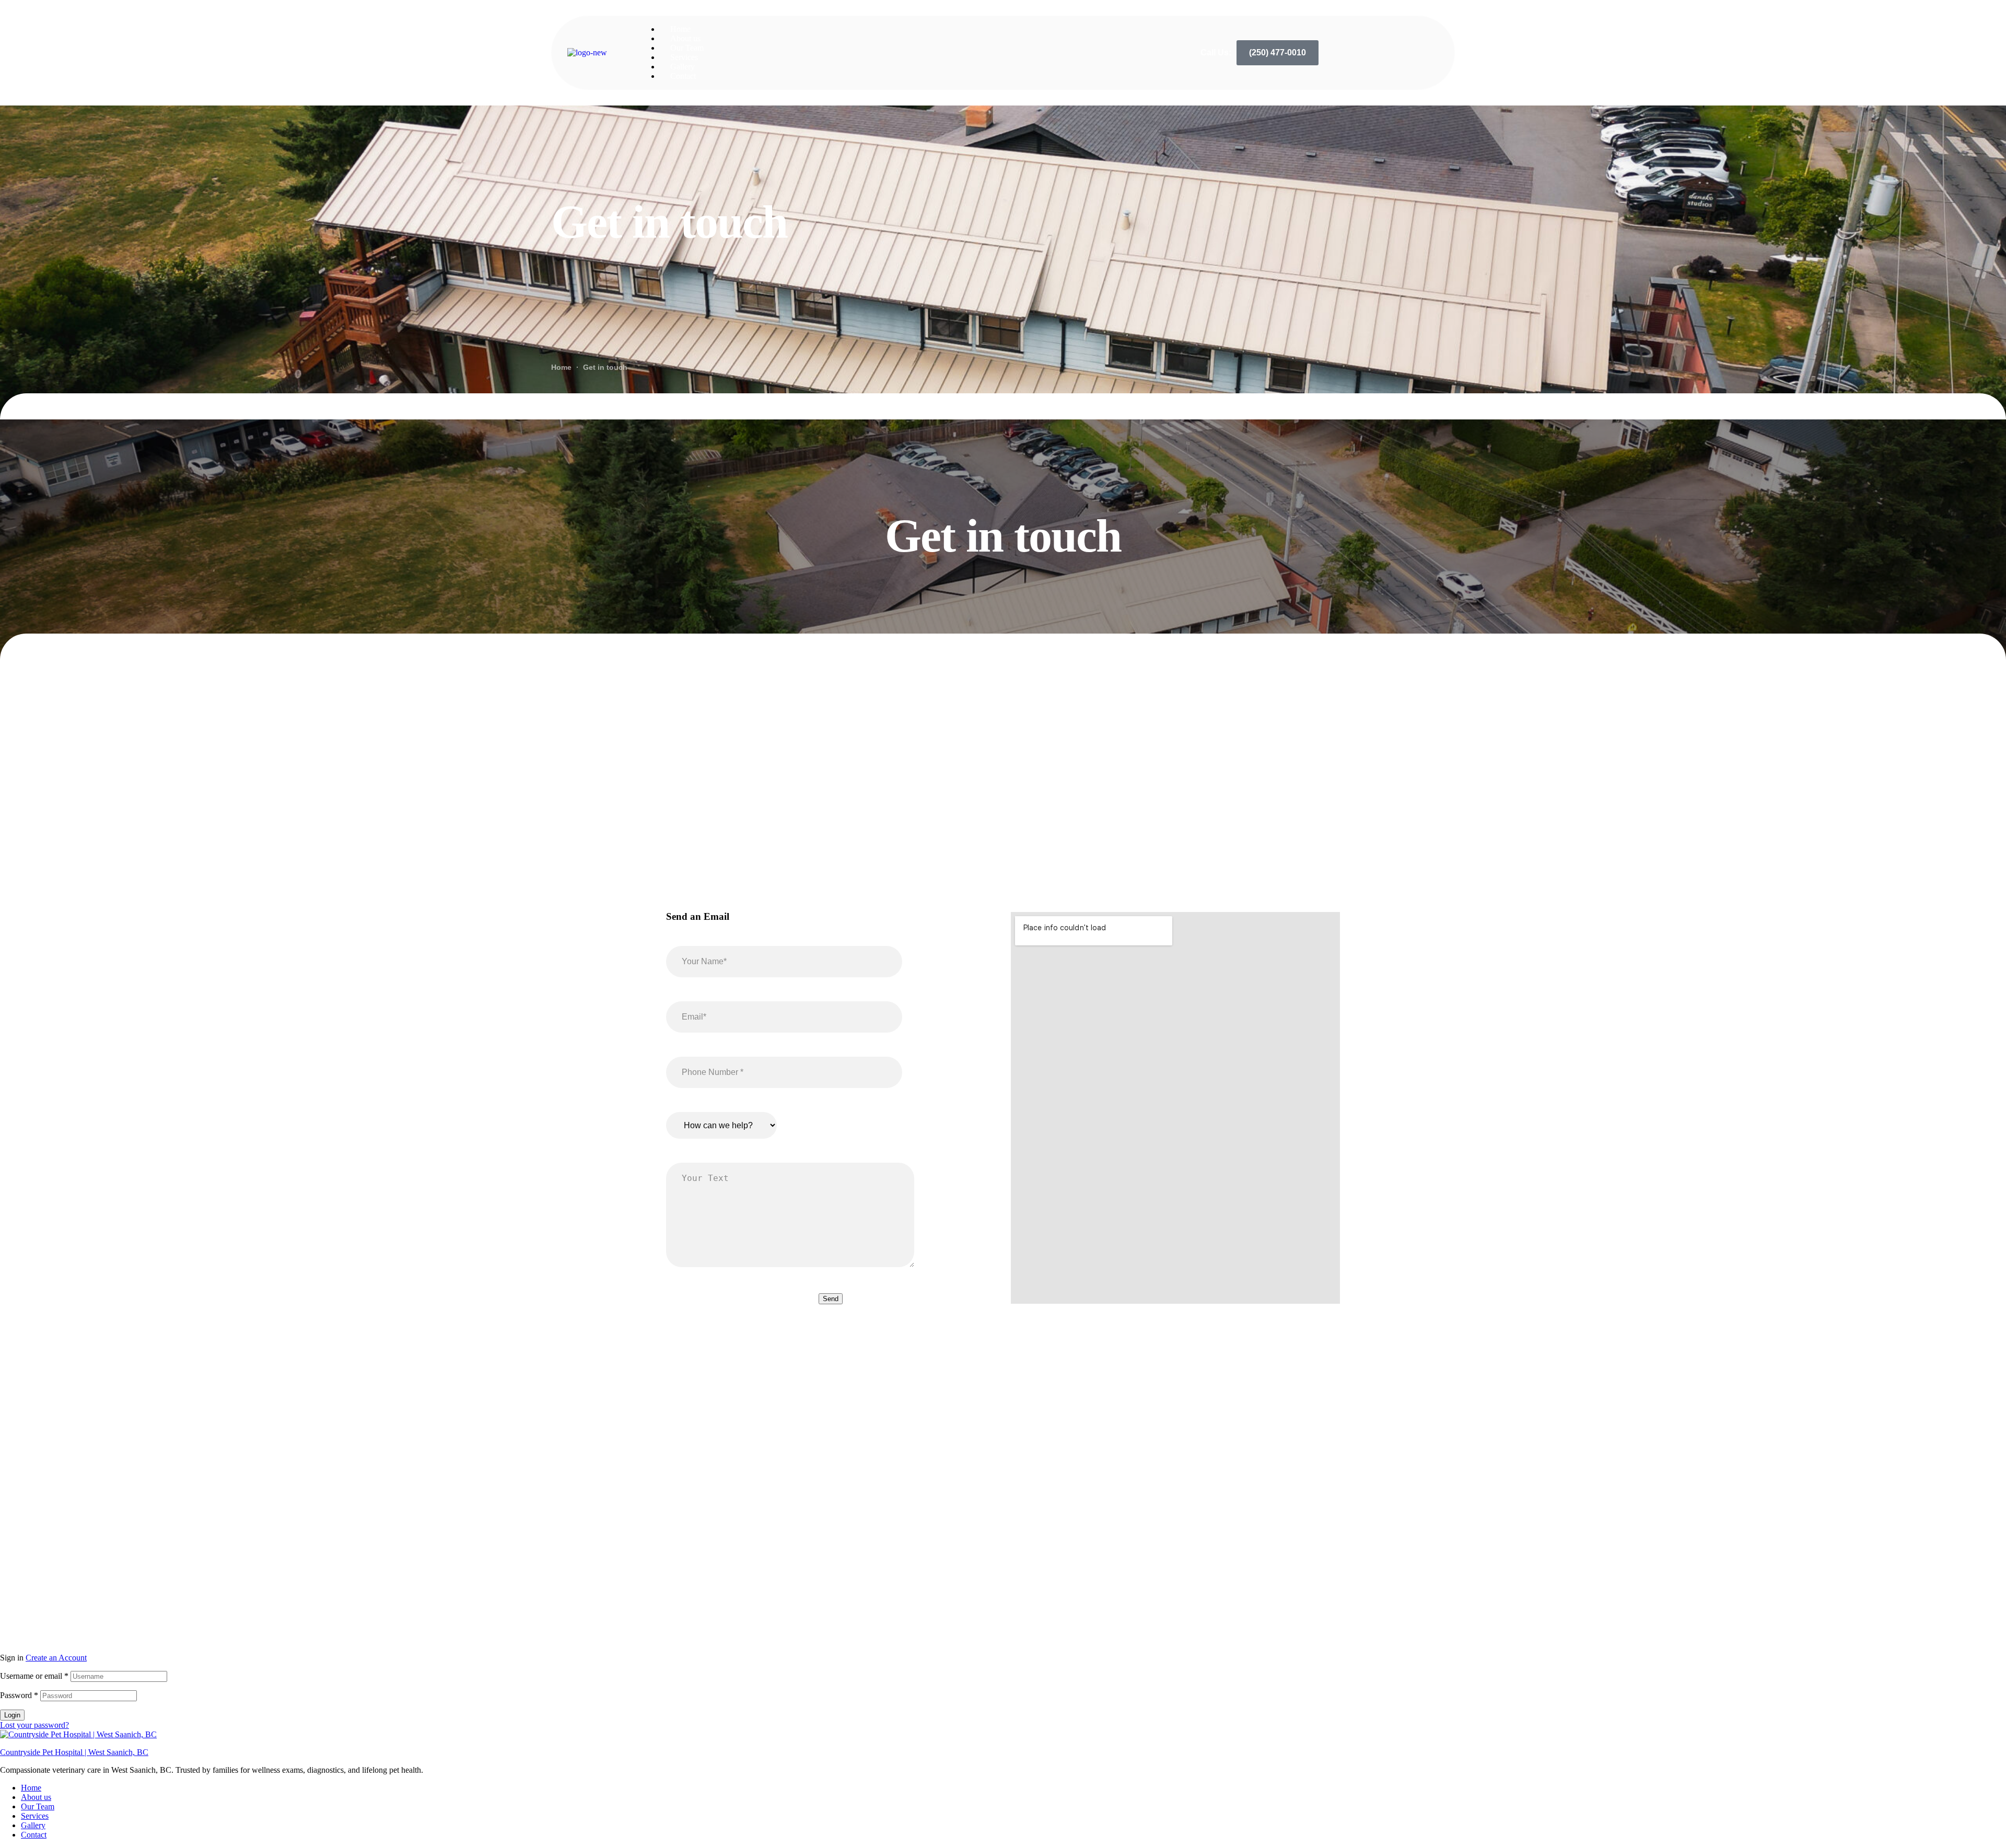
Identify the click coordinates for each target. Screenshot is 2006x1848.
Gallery (33, 1825)
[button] (1278, 53)
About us (36, 1797)
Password (19, 1695)
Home (31, 1788)
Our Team (38, 1806)
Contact (34, 1835)
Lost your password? (34, 1725)
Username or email (34, 1676)
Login (12, 1715)
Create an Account (56, 1658)
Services (35, 1816)
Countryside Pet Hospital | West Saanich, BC (74, 1752)
